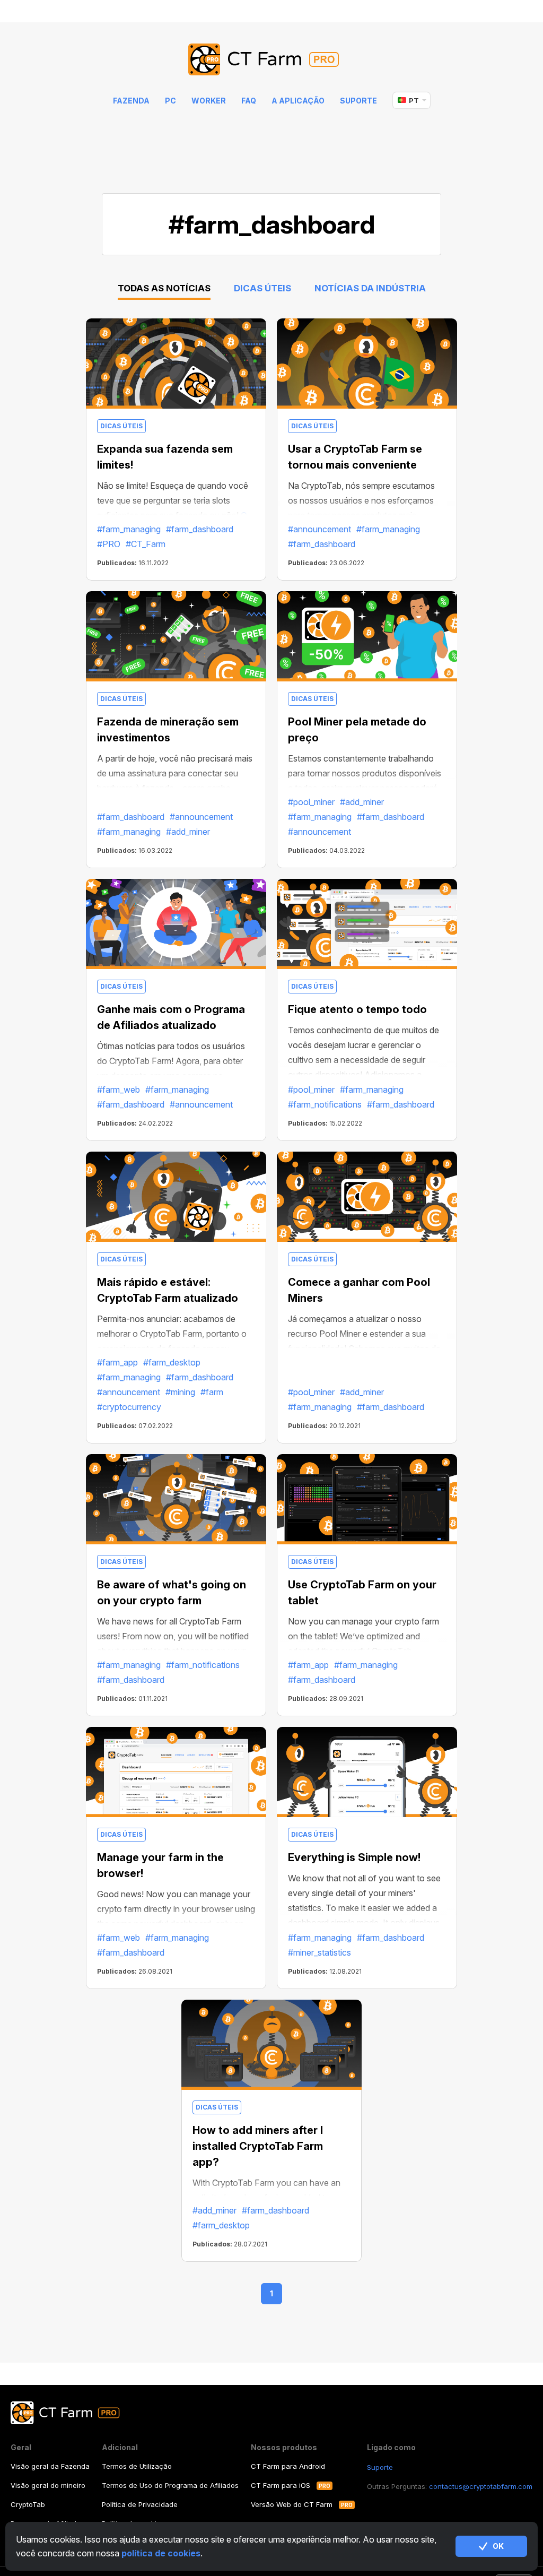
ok (498, 2546)
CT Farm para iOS (281, 2485)
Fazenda (131, 101)
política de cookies (161, 2553)
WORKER (209, 101)
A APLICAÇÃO (298, 101)
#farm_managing (129, 529)
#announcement (319, 529)
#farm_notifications (325, 1104)
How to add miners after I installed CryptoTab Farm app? (258, 2146)
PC (170, 101)
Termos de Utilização (137, 2466)
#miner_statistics (319, 1952)
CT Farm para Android (288, 2466)
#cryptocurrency (129, 1407)
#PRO (109, 544)
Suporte (358, 101)
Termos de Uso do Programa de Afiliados (170, 2485)
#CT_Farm (146, 544)
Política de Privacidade (140, 2504)
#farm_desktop (172, 1362)
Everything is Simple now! (354, 1857)
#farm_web (119, 1090)
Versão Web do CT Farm (292, 2504)
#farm (212, 1392)
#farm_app (117, 1362)
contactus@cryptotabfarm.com (481, 2486)
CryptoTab (28, 2504)
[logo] (272, 60)
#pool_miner (311, 802)
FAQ (249, 101)
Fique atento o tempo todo (357, 1009)
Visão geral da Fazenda (50, 2466)
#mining (180, 1392)
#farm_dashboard (200, 529)
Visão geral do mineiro (48, 2485)
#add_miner (188, 832)
